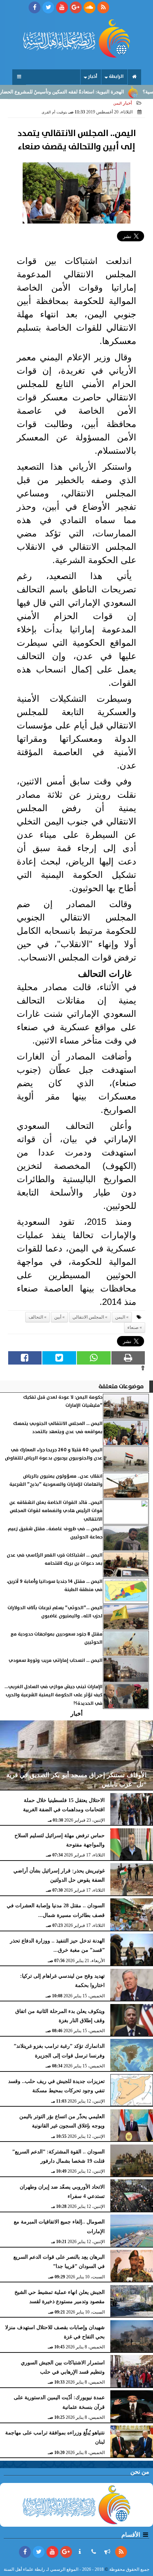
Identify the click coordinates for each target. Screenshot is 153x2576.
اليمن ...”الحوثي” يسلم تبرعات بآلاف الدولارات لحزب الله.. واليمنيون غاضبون (55, 1612)
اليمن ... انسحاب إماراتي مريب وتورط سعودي (56, 1661)
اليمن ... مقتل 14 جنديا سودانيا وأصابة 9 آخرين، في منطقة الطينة (55, 1586)
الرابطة (116, 77)
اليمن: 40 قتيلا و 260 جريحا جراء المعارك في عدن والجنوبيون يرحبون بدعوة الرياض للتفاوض (54, 1454)
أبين (58, 1317)
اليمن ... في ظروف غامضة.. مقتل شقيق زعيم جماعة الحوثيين (55, 1533)
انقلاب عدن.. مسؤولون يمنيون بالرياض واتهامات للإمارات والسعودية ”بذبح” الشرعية (56, 1480)
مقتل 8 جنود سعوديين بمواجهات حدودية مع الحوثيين (56, 1638)
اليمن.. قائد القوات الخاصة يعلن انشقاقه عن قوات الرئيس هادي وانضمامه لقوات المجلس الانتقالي (56, 1511)
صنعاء (133, 1327)
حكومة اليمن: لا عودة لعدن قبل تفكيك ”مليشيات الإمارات (63, 1401)
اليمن (120, 1317)
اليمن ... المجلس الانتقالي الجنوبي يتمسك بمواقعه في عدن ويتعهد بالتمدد (58, 1428)
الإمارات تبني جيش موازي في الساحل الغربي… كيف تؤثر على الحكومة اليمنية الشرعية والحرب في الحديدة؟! (53, 1695)
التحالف (36, 1317)
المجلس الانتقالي (88, 1317)
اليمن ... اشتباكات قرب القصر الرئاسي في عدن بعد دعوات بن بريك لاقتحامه (55, 1559)
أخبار (93, 77)
